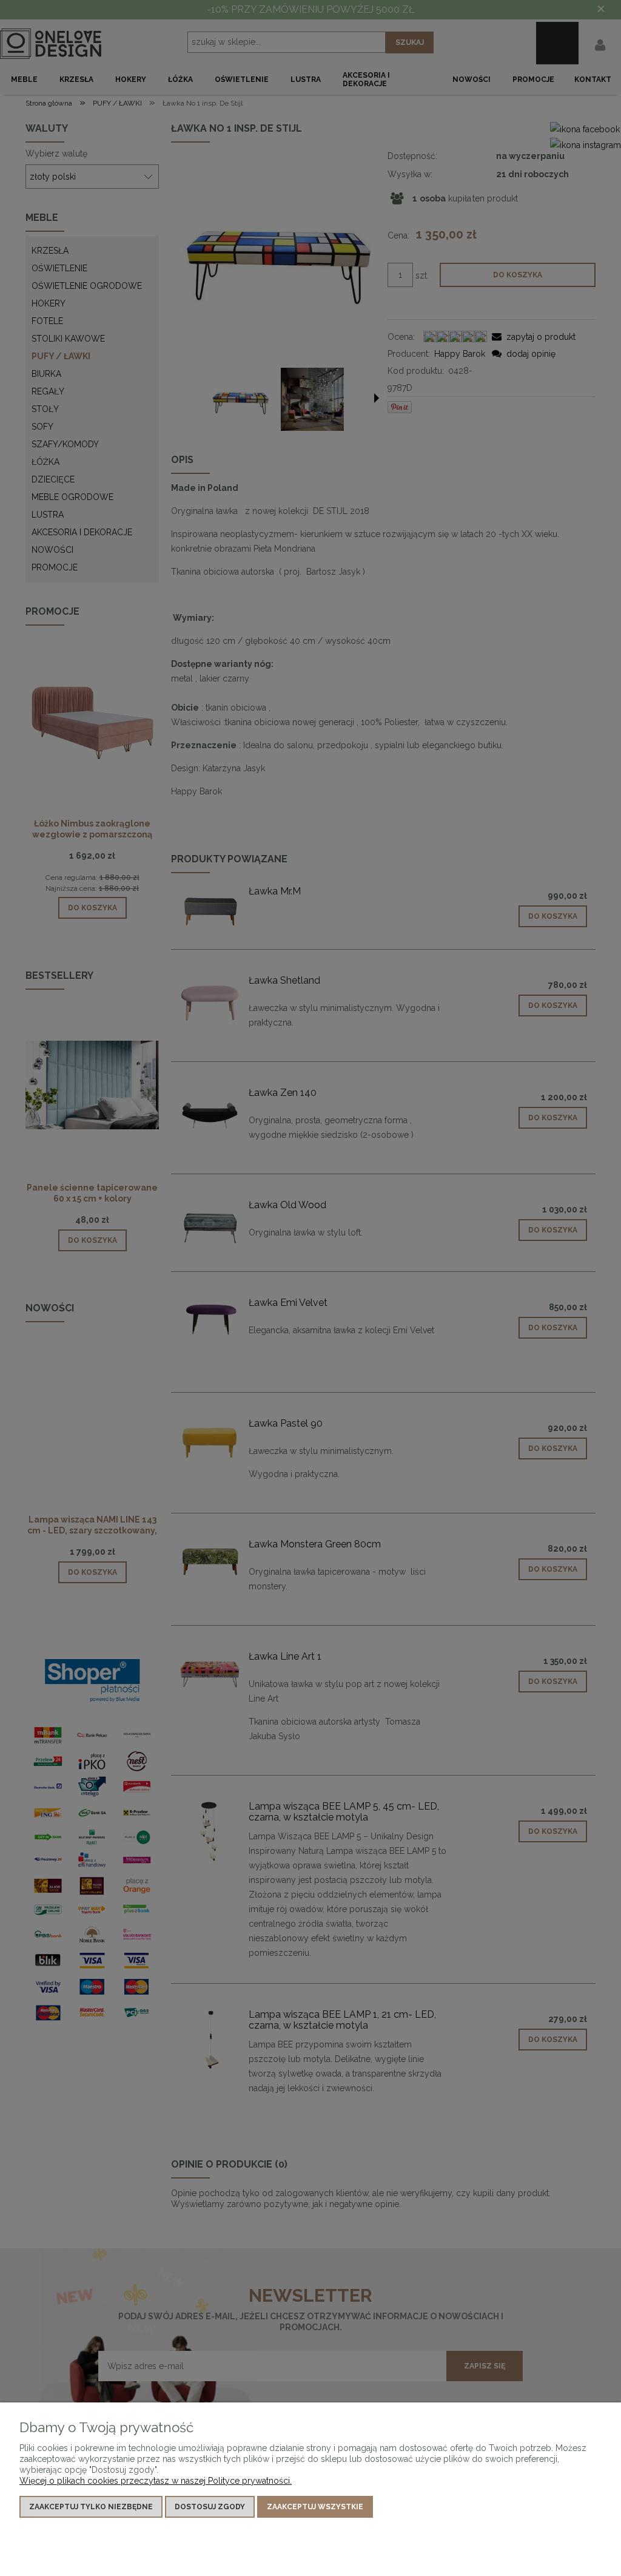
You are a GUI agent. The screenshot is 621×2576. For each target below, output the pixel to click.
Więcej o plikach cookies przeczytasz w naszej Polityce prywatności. (156, 2481)
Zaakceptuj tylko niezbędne (91, 2507)
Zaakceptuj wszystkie (315, 2507)
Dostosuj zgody (210, 2507)
